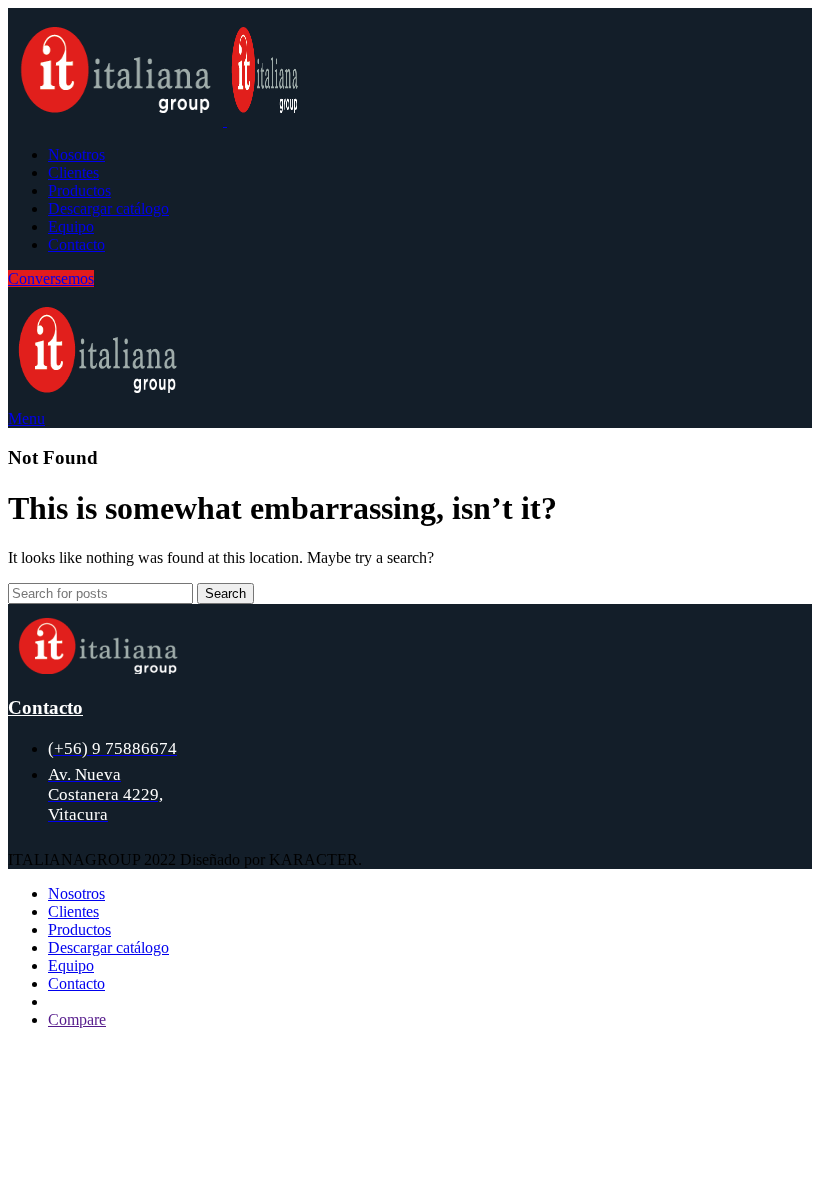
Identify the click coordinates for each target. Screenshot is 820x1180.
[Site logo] (117, 120)
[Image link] (98, 668)
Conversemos (51, 278)
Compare (77, 1019)
